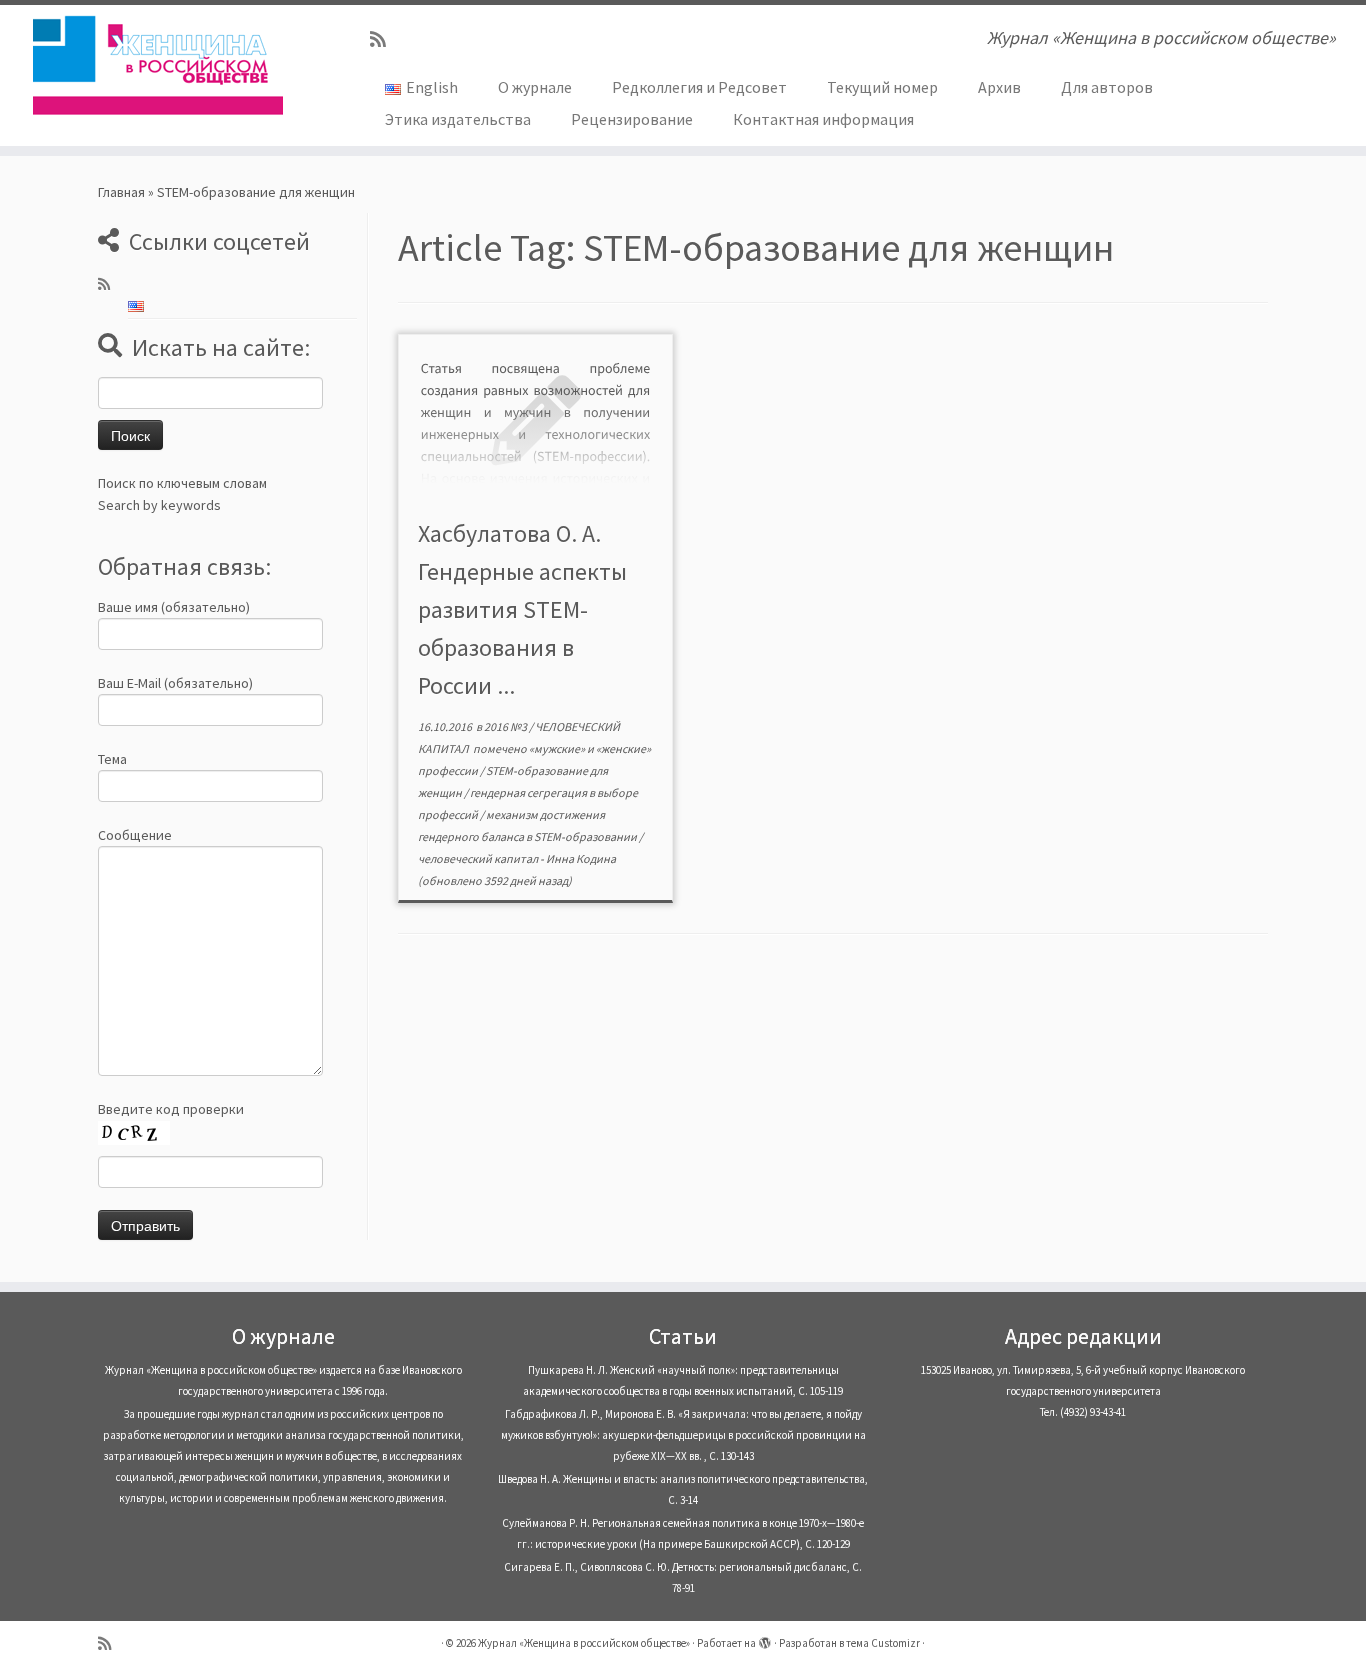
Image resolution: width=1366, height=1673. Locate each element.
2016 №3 (506, 726)
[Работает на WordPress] (765, 1639)
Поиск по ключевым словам (182, 483)
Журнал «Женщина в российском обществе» (584, 1643)
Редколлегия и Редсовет (699, 87)
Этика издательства (458, 119)
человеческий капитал (479, 858)
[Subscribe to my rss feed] (384, 39)
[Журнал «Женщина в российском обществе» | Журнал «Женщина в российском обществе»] (157, 65)
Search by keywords (159, 505)
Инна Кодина (581, 858)
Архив (999, 87)
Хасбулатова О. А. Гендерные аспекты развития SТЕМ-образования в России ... (522, 609)
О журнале (535, 87)
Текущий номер (882, 87)
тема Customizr (883, 1643)
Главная (121, 192)
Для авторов (1107, 87)
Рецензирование (632, 119)
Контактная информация (823, 119)
